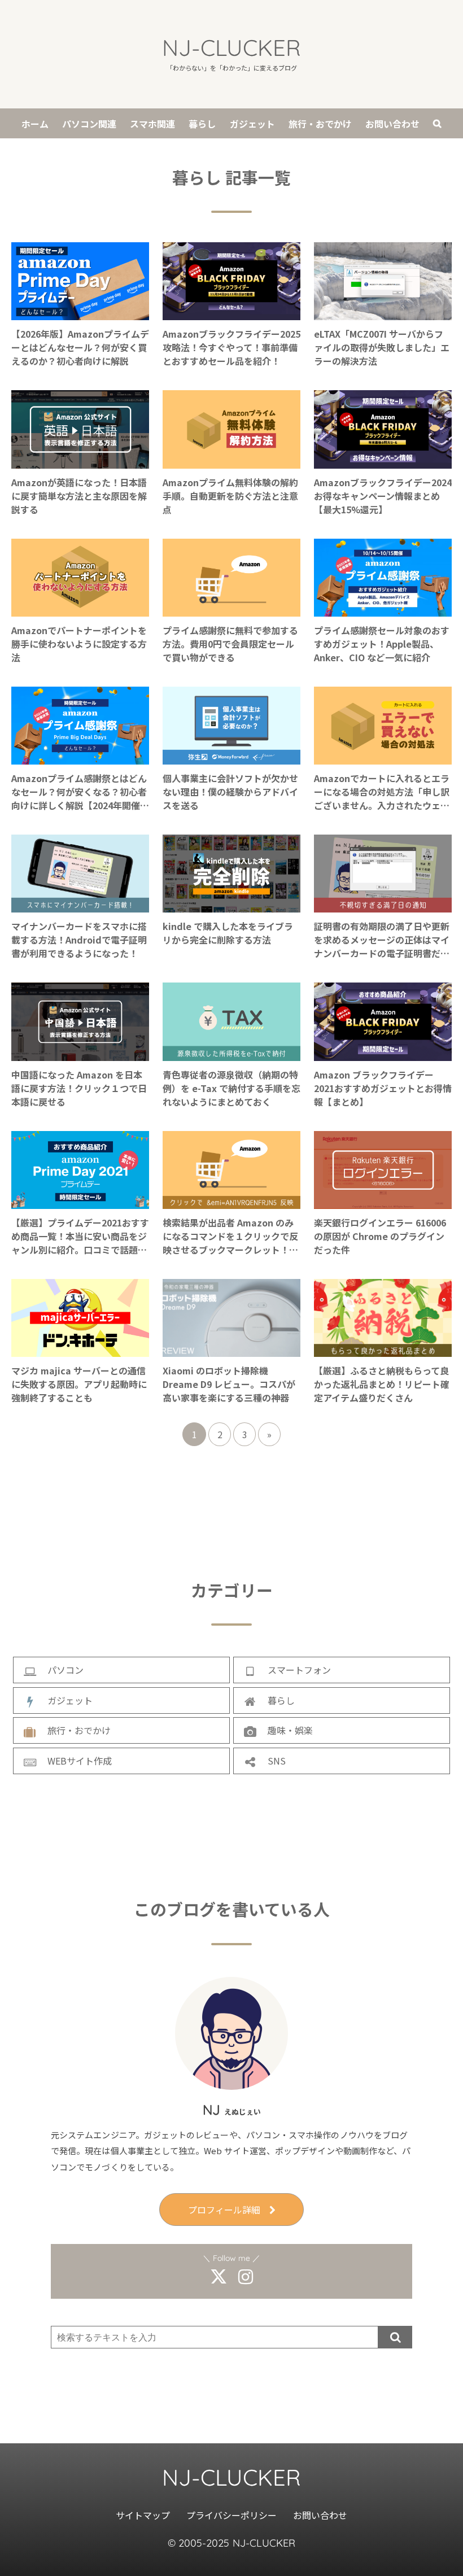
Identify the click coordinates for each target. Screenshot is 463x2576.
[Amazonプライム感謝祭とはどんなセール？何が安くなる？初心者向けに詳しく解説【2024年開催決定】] (80, 758)
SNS (277, 1761)
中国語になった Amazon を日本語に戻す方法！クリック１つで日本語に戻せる (79, 1088)
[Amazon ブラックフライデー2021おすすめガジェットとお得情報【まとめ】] (383, 1054)
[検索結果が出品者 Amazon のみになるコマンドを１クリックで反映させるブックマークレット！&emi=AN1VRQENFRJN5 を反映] (231, 1202)
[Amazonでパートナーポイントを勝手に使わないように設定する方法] (80, 610)
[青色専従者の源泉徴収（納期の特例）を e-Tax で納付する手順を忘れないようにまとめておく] (231, 1054)
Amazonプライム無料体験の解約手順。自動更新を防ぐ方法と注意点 (230, 496)
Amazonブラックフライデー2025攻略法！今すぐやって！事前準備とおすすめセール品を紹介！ (231, 347)
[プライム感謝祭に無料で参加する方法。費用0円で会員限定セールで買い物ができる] (231, 610)
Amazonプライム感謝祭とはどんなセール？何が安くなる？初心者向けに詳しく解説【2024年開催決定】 (80, 792)
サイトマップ (143, 2515)
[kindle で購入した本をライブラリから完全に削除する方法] (231, 906)
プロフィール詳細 (224, 2210)
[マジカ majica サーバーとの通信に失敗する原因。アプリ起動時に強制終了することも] (80, 1350)
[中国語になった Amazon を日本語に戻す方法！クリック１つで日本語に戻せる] (80, 1054)
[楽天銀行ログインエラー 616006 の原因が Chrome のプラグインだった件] (383, 1202)
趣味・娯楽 (290, 1730)
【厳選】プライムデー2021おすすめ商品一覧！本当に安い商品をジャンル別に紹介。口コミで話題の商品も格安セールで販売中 (80, 1236)
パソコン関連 (89, 124)
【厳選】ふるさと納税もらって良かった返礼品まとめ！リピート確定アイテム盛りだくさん (382, 1384)
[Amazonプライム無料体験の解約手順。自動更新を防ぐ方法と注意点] (231, 462)
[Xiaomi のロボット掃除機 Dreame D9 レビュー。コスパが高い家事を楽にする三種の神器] (231, 1350)
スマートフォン (299, 1670)
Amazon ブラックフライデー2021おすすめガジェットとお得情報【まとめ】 (383, 1088)
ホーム (35, 124)
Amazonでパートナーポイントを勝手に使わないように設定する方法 (79, 644)
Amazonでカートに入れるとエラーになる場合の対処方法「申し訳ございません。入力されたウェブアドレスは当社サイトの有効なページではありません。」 (382, 792)
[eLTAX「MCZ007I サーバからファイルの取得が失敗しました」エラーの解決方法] (383, 313)
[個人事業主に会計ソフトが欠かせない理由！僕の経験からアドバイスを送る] (231, 758)
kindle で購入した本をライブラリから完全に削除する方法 (228, 933)
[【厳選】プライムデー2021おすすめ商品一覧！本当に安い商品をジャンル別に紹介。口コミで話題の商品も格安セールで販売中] (80, 1202)
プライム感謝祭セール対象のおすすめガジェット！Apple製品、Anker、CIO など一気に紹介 (382, 644)
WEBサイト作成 (80, 1761)
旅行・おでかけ (320, 124)
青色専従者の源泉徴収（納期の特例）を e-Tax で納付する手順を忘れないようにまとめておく (231, 1088)
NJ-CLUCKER (231, 47)
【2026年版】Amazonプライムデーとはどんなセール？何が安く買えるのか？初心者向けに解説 (80, 347)
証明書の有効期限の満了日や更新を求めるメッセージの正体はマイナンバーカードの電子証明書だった (382, 940)
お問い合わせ (392, 124)
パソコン (65, 1670)
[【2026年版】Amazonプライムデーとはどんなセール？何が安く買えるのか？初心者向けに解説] (80, 313)
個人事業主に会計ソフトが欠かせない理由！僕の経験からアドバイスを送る (230, 792)
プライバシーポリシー (232, 2515)
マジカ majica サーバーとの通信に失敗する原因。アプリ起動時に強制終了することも (79, 1384)
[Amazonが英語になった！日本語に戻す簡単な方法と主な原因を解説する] (80, 462)
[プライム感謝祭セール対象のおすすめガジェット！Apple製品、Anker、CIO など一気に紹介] (383, 610)
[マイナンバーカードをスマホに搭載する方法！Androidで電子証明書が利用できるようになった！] (80, 906)
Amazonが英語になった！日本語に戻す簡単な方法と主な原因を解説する (79, 496)
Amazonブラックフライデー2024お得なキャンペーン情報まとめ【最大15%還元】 (383, 496)
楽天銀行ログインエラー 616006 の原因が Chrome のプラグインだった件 (380, 1236)
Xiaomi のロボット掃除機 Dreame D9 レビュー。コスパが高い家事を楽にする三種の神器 (229, 1384)
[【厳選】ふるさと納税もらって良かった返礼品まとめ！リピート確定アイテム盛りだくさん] (383, 1350)
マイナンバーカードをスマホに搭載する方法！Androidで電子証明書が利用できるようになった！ (79, 940)
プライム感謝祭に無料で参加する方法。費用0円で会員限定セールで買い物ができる (230, 644)
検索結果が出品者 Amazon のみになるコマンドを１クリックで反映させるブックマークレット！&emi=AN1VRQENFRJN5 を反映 (230, 1236)
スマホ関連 (152, 124)
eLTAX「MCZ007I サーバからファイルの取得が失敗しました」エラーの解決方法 (382, 347)
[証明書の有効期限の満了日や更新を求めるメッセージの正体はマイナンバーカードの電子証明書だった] (383, 906)
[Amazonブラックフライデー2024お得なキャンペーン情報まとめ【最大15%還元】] (383, 462)
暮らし (202, 124)
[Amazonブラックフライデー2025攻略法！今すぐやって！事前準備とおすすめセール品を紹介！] (231, 313)
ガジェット (252, 124)
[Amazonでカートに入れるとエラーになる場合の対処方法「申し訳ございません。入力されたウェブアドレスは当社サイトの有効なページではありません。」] (383, 758)
